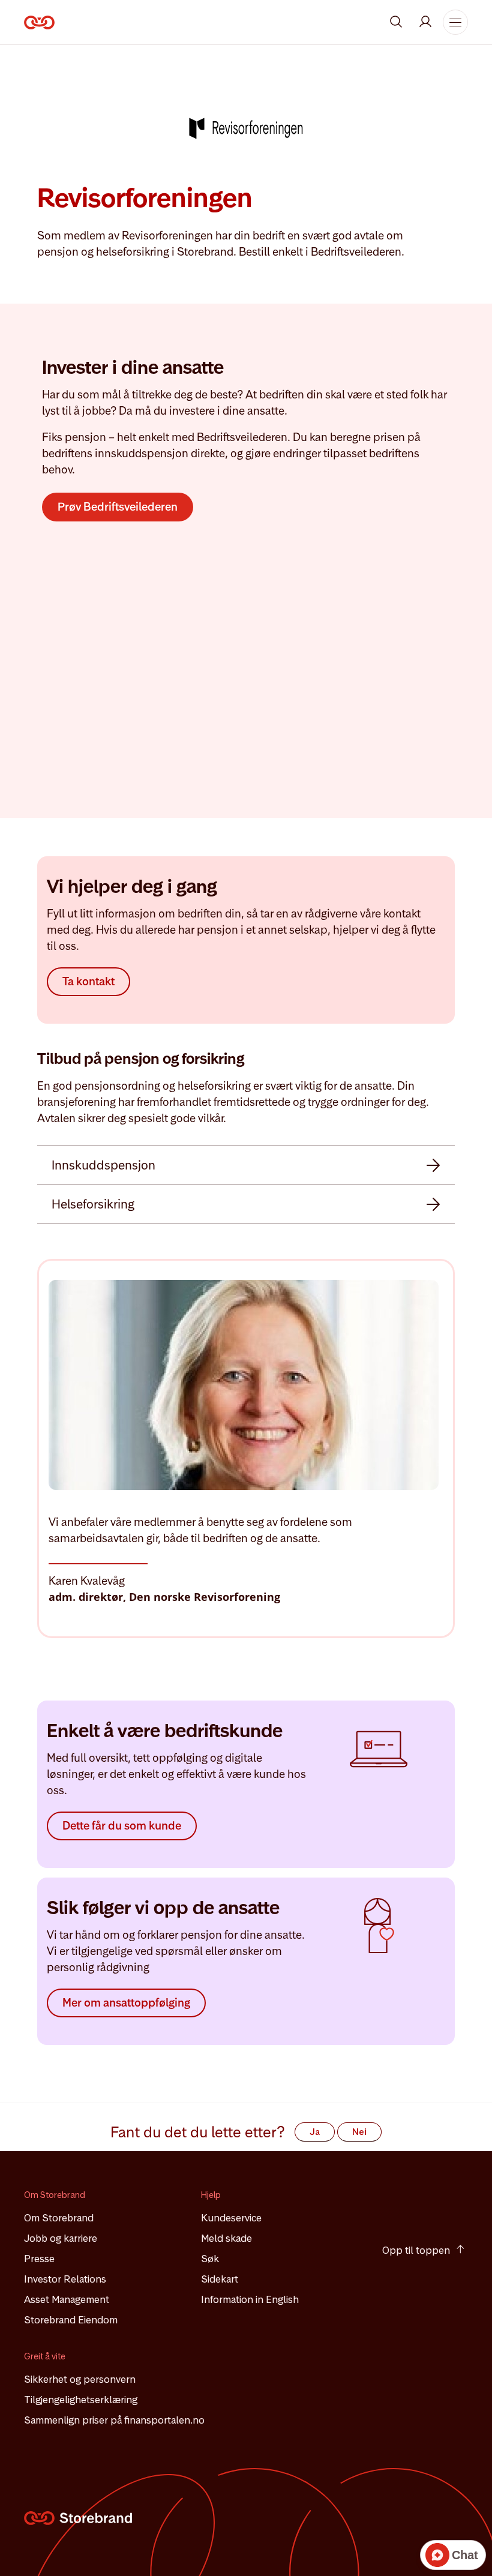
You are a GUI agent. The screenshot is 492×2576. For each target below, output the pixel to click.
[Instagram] (391, 2202)
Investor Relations (65, 2280)
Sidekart (220, 2280)
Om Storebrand (59, 2218)
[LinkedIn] (455, 2202)
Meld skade (226, 2239)
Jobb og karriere (61, 2239)
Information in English (250, 2300)
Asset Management (67, 2300)
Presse (39, 2259)
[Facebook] (423, 2202)
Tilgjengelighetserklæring (81, 2400)
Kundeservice (231, 2218)
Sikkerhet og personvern (80, 2380)
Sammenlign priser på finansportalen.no (114, 2421)
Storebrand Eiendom (71, 2320)
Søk (210, 2259)
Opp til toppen (416, 2250)
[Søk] (396, 22)
